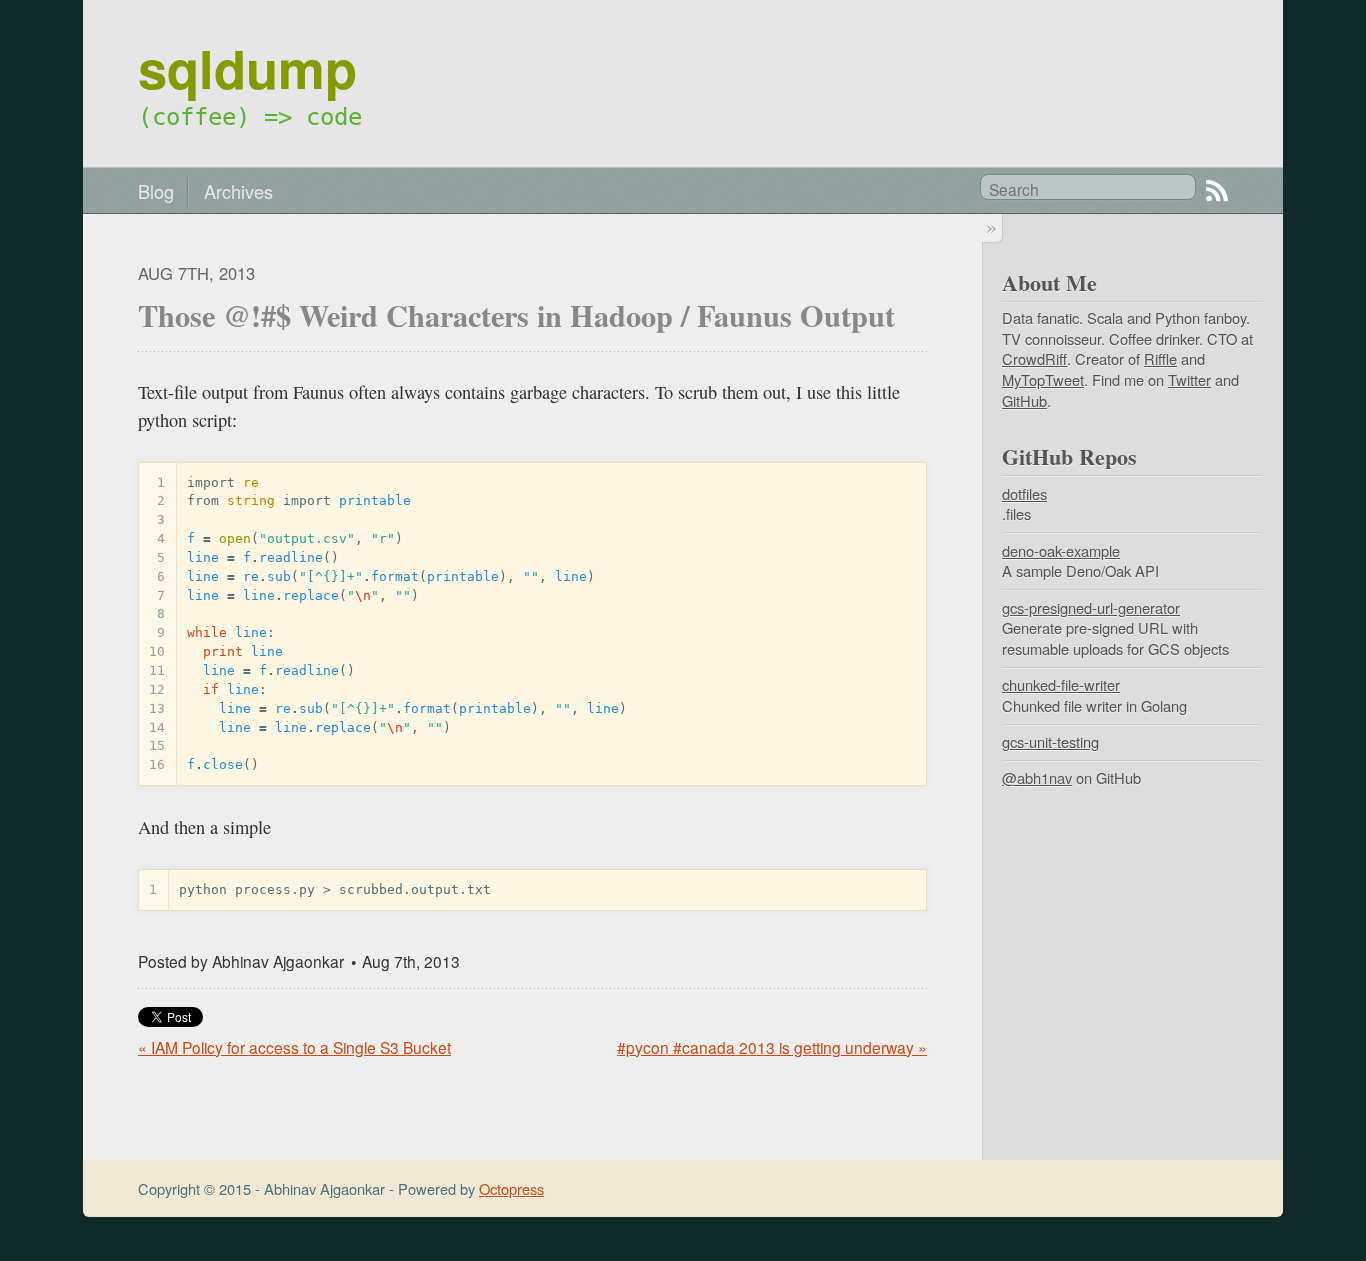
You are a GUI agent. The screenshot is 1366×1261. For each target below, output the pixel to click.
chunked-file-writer (1061, 684)
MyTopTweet (1043, 379)
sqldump (247, 67)
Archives (238, 191)
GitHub (1024, 400)
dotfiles (1024, 493)
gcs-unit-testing (1050, 741)
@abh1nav (1037, 777)
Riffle (1160, 358)
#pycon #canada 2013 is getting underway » (772, 1047)
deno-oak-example (1061, 550)
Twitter (1189, 379)
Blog (156, 191)
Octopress (511, 1188)
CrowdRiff (1034, 358)
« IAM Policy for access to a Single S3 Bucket (294, 1047)
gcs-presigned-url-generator (1091, 607)
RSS (1217, 191)
